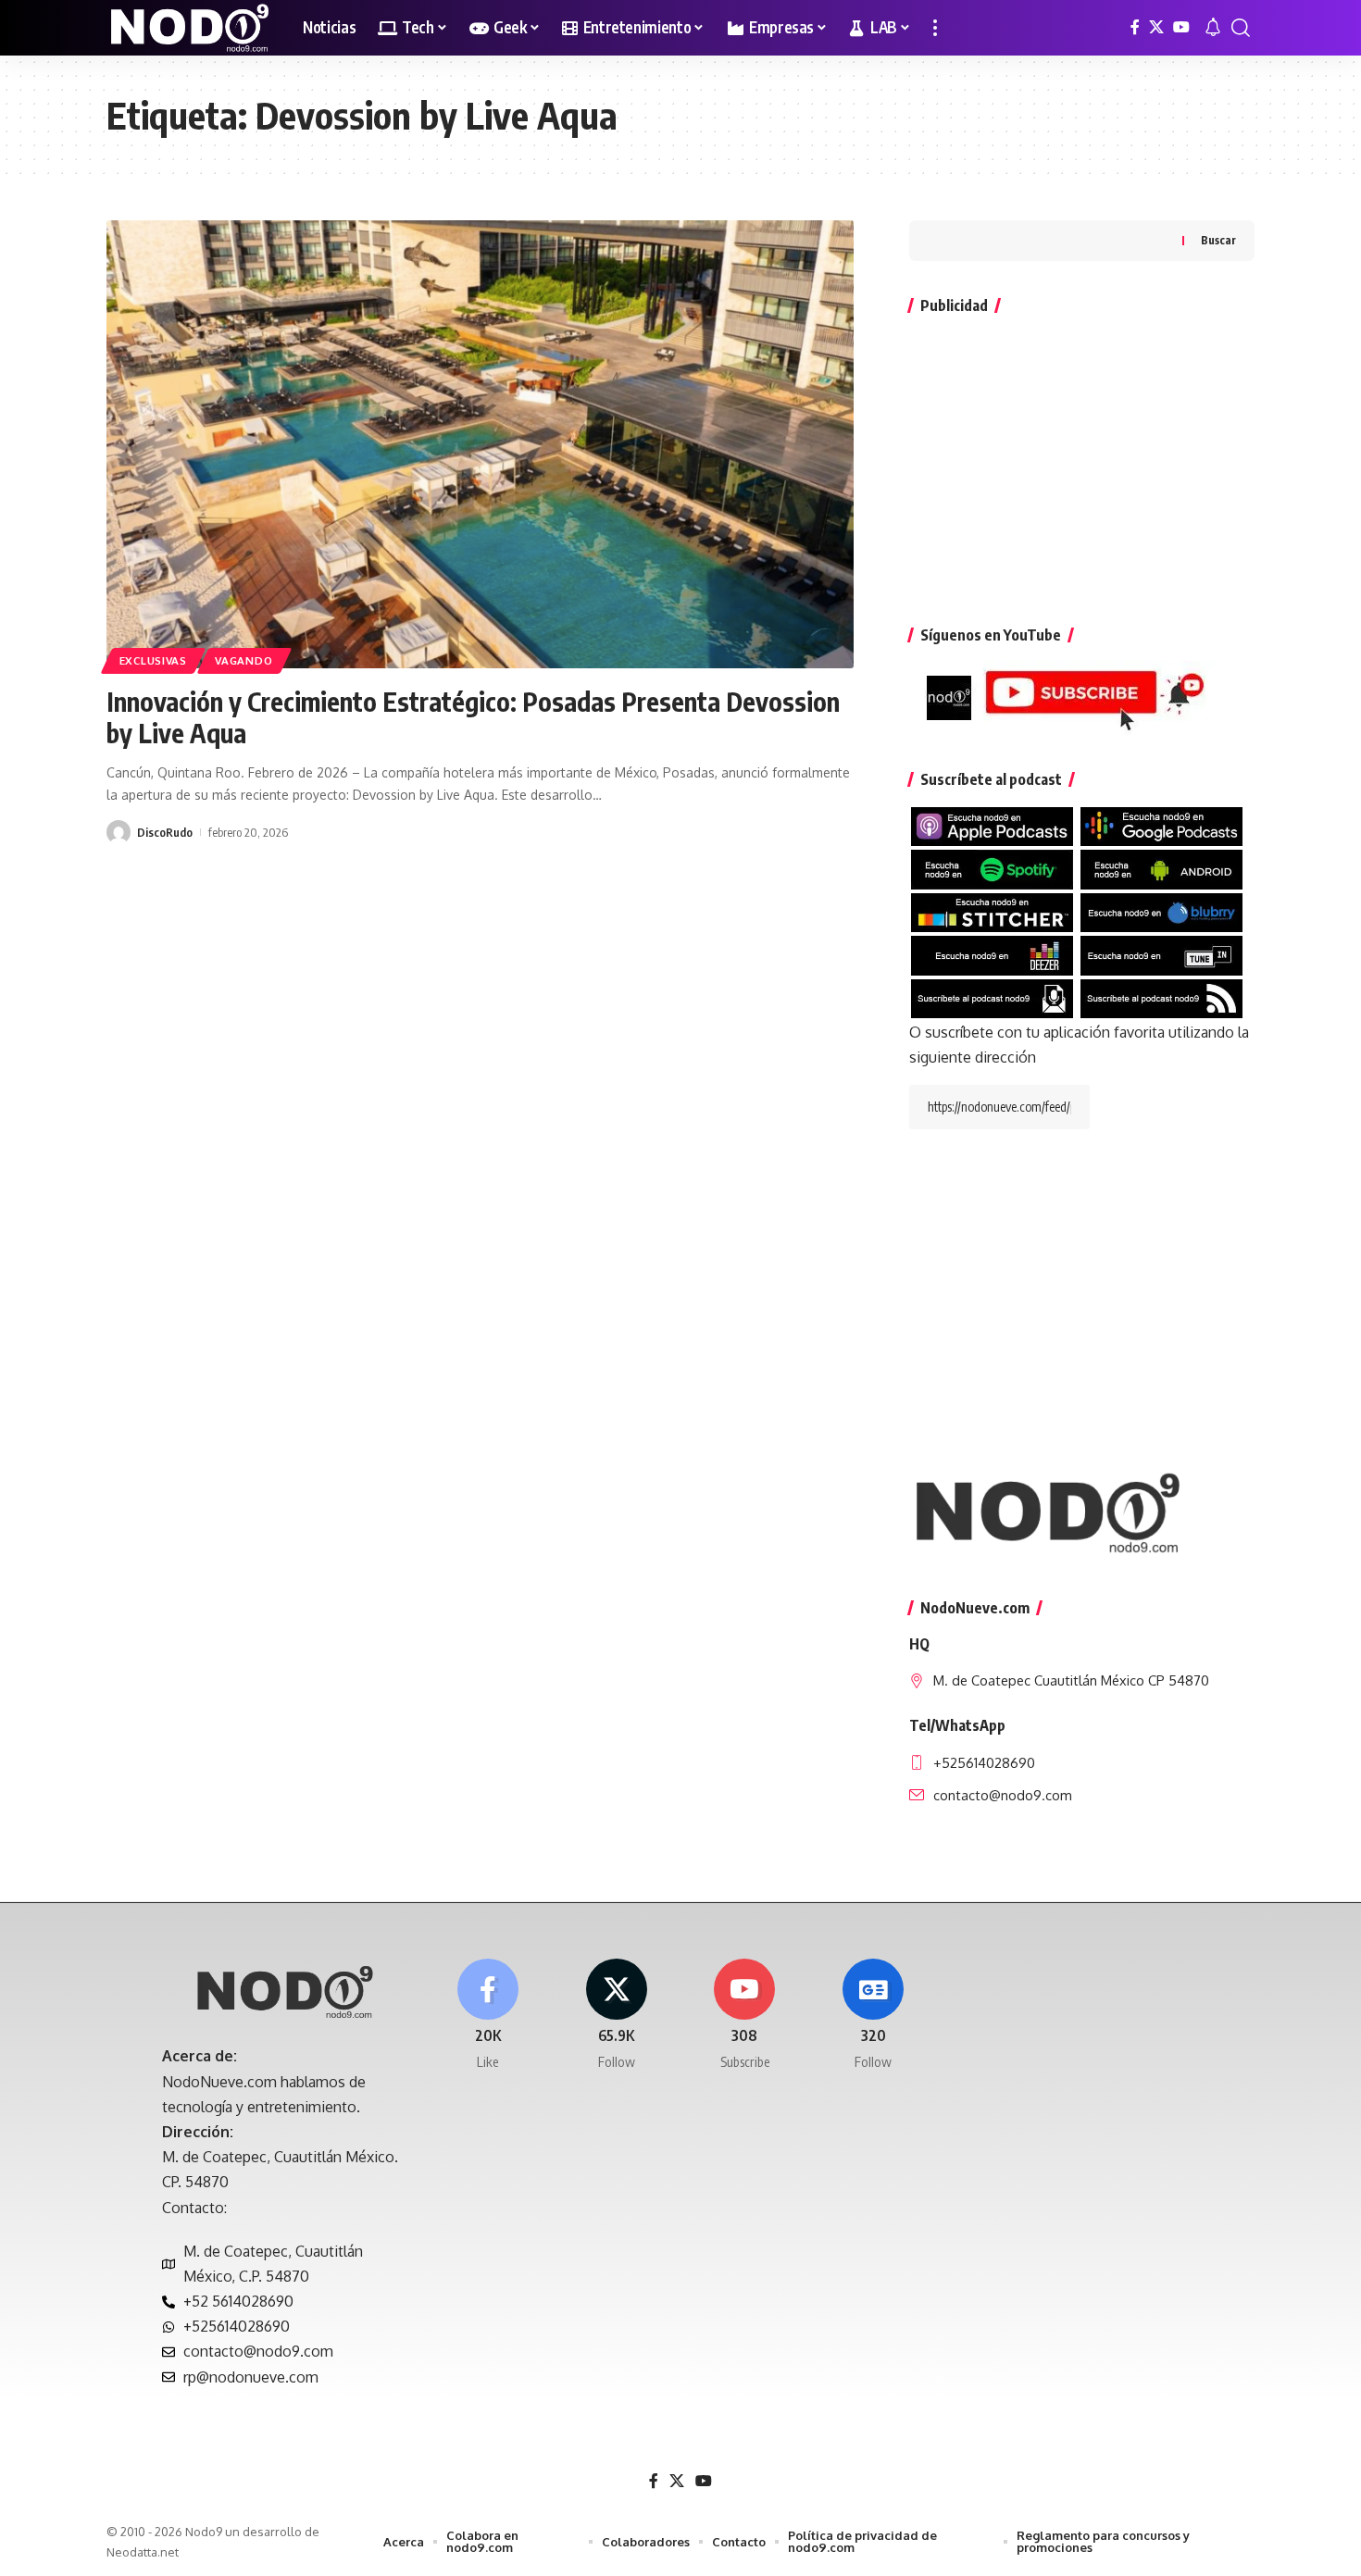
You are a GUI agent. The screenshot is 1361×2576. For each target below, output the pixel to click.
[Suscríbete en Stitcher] (992, 911)
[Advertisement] (1082, 461)
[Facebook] (1135, 27)
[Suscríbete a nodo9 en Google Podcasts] (1161, 826)
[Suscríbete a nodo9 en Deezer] (992, 954)
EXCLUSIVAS (153, 660)
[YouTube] (1181, 27)
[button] (935, 28)
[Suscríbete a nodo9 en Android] (1161, 868)
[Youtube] (745, 2016)
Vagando (243, 660)
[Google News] (873, 2016)
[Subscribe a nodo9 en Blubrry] (1161, 911)
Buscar (1218, 240)
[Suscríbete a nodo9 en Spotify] (992, 868)
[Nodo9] (190, 28)
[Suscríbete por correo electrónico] (992, 997)
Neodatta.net (143, 2552)
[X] (1156, 27)
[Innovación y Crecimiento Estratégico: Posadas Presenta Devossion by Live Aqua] (480, 444)
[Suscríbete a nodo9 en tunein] (1161, 954)
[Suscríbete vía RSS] (1161, 997)
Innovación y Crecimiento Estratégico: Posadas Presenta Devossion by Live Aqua (473, 717)
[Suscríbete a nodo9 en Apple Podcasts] (992, 826)
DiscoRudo (165, 832)
